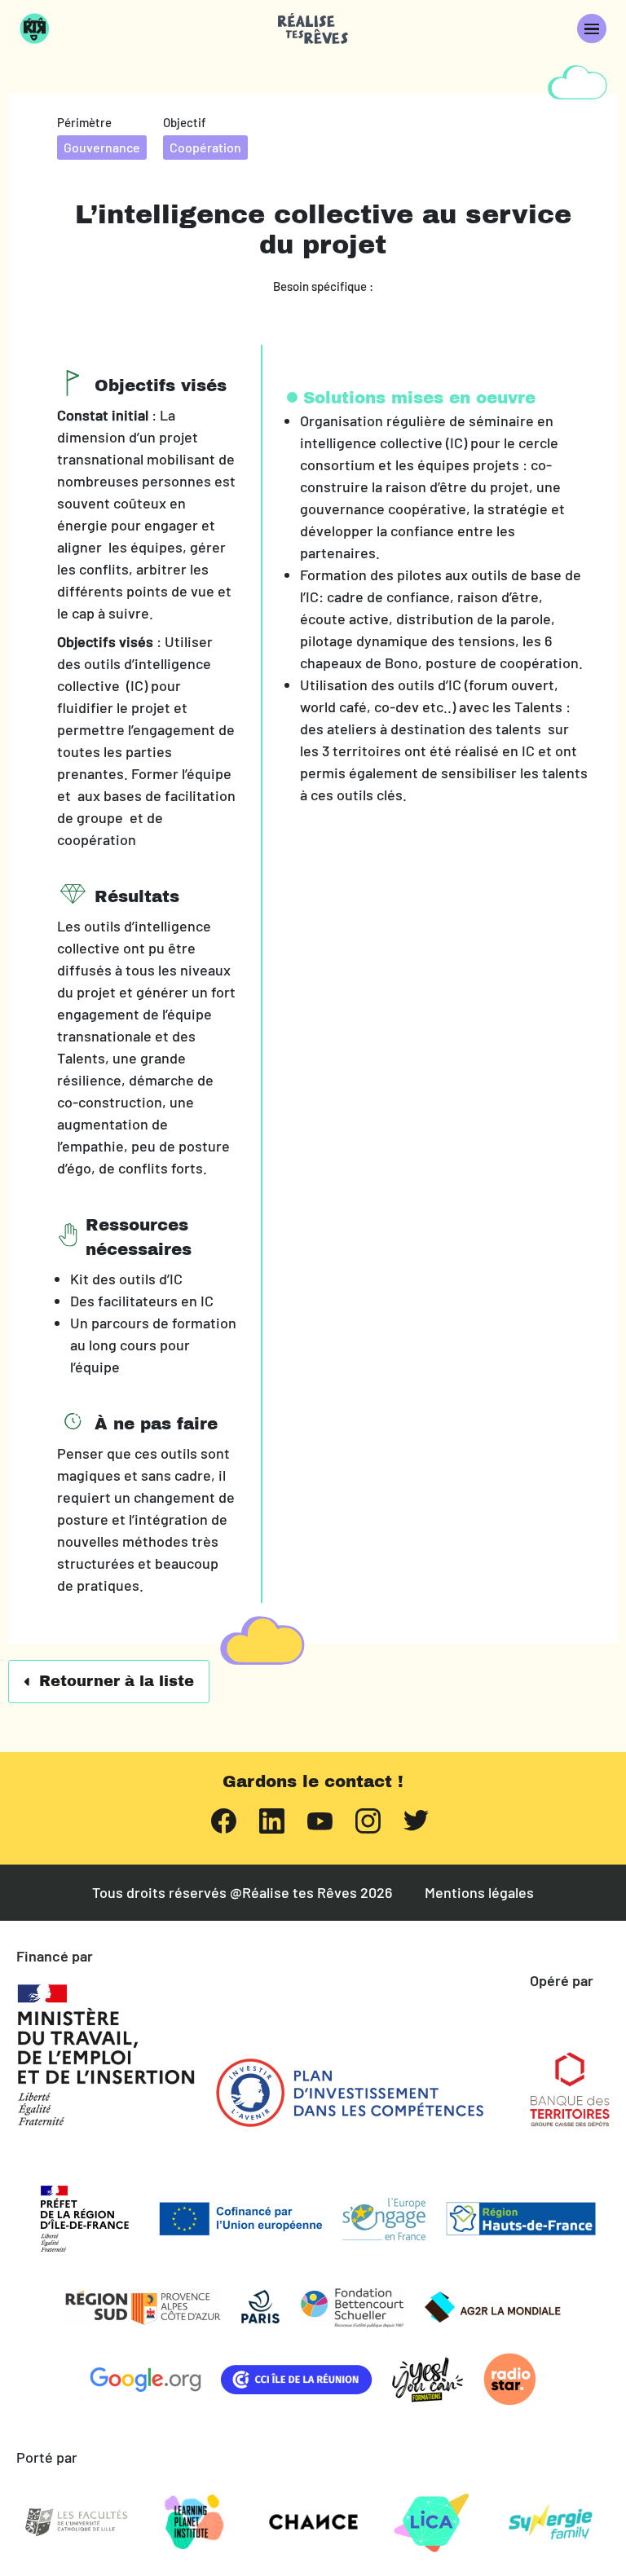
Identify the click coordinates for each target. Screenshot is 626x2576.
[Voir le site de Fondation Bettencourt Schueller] (352, 2307)
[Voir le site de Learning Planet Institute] (195, 2522)
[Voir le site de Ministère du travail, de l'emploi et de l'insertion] (106, 2055)
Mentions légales (479, 1893)
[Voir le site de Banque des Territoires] (570, 2089)
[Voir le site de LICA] (432, 2522)
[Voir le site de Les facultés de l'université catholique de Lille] (76, 2522)
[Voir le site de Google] (145, 2380)
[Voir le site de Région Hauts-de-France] (520, 2219)
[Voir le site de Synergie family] (550, 2522)
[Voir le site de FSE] (384, 2219)
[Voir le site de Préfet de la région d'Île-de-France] (85, 2219)
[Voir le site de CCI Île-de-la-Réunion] (297, 2380)
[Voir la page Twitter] (416, 1819)
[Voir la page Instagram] (368, 1819)
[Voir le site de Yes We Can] (428, 2380)
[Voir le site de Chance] (313, 2522)
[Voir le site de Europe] (240, 2219)
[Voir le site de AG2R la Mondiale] (492, 2307)
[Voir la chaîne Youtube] (320, 1820)
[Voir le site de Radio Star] (510, 2379)
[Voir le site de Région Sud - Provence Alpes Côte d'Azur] (143, 2307)
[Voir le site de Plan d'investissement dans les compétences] (350, 2093)
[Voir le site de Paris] (260, 2307)
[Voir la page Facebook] (224, 1819)
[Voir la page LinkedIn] (272, 1819)
